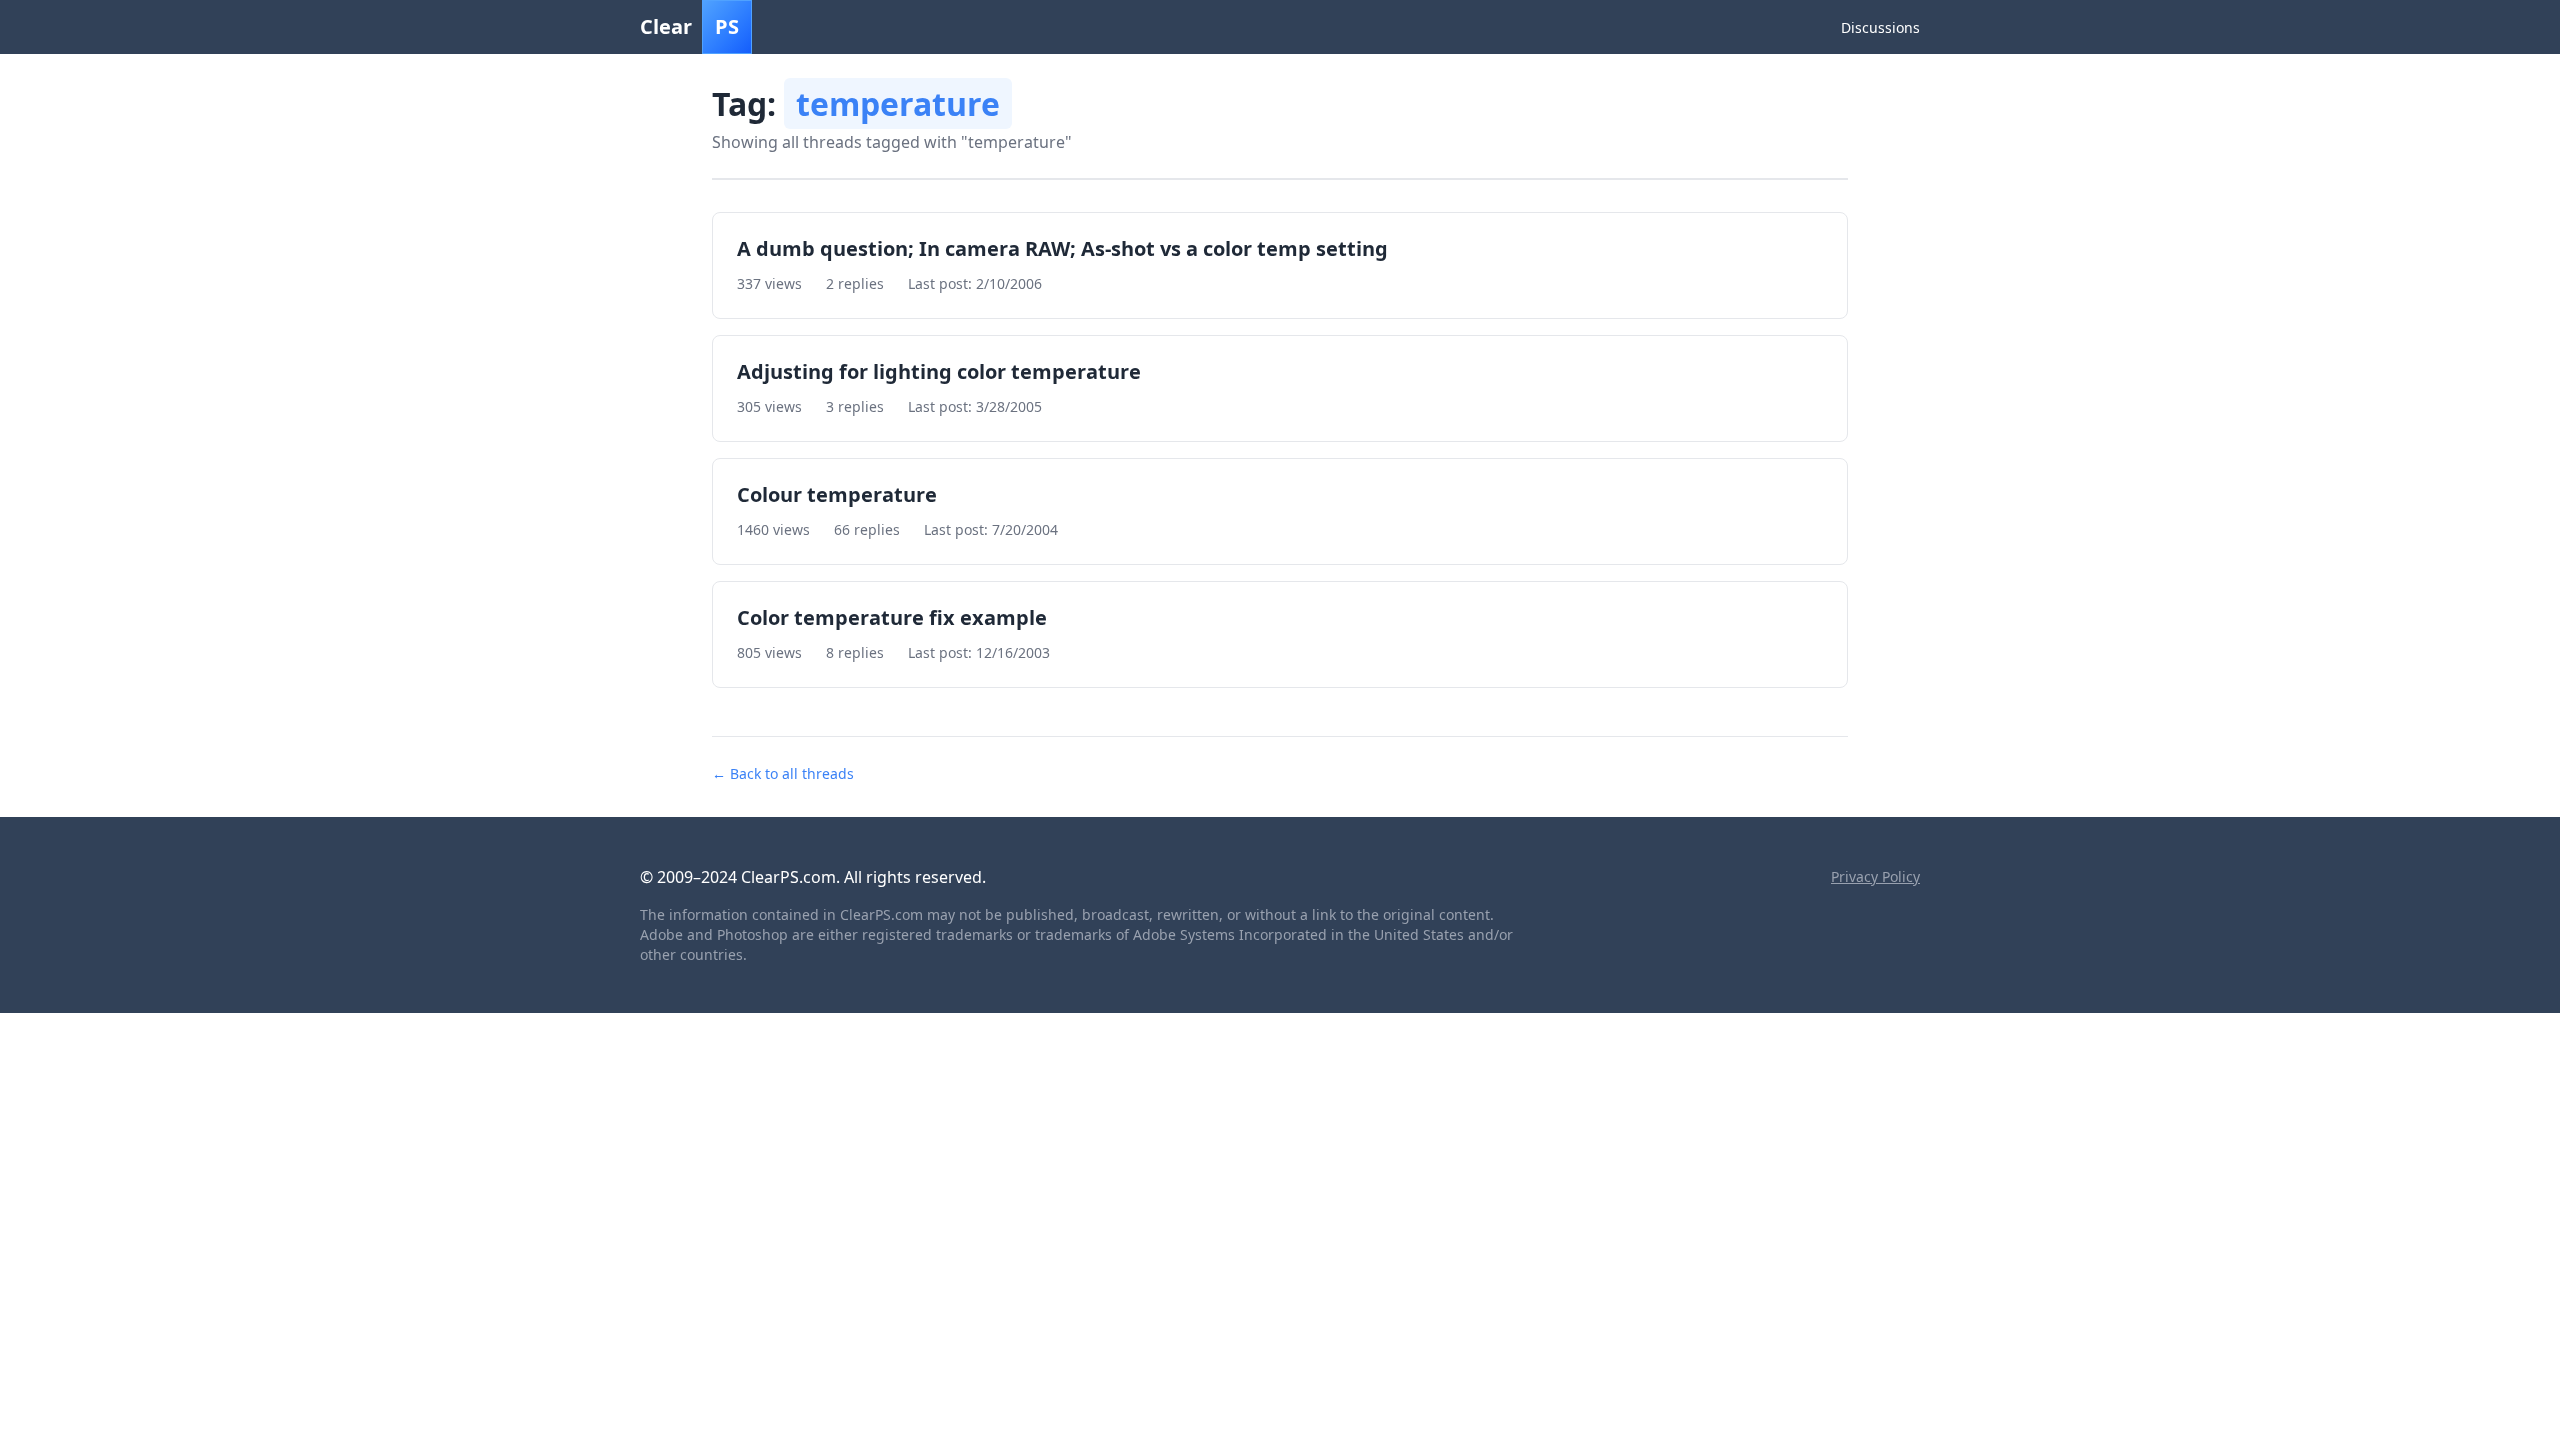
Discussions (1880, 27)
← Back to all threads (783, 773)
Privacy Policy (1875, 876)
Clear (689, 26)
